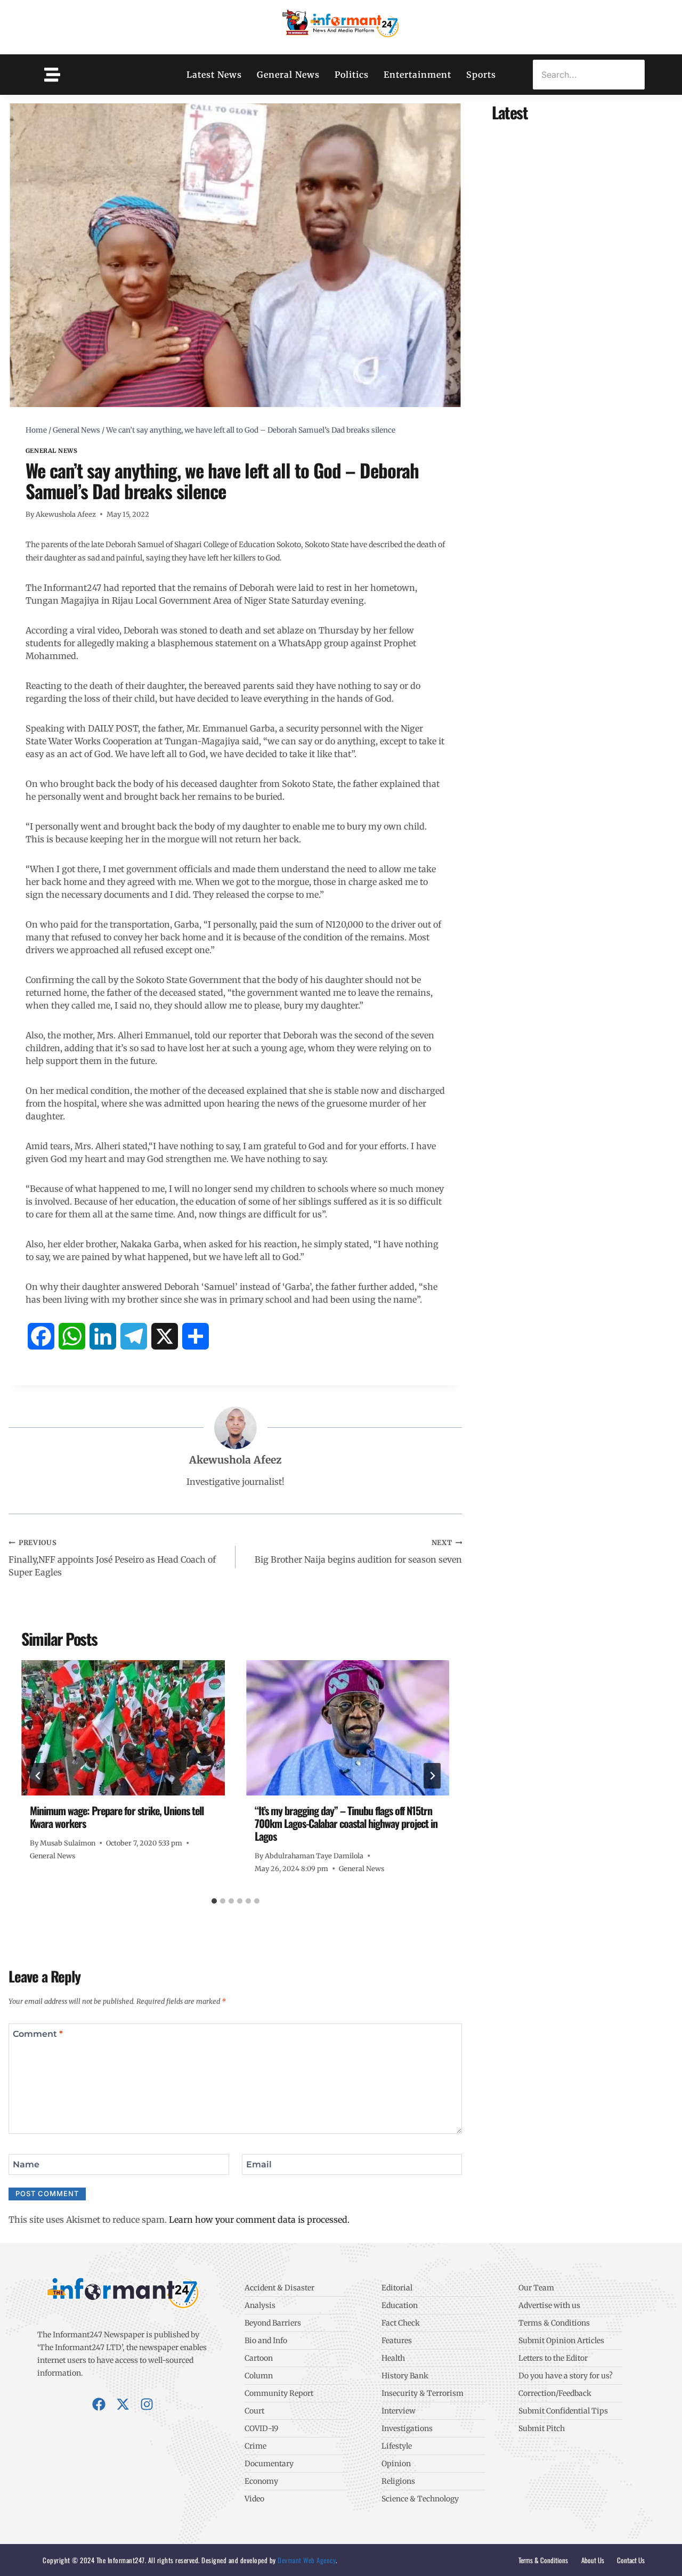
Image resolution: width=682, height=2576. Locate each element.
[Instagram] (147, 2404)
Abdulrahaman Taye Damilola (314, 1856)
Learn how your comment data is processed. (259, 2220)
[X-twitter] (123, 2404)
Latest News (214, 75)
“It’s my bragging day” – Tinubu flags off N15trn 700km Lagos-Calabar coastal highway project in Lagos (346, 1823)
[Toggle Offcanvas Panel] (52, 75)
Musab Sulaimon (68, 1843)
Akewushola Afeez (66, 514)
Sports (481, 75)
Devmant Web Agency (306, 2560)
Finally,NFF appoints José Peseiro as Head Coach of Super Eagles (112, 1558)
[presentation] (123, 1728)
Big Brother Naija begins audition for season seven (358, 1551)
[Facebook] (99, 2404)
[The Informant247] (341, 26)
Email (259, 2164)
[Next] (432, 1776)
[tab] (214, 1901)
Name (26, 2164)
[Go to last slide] (38, 1776)
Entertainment (417, 75)
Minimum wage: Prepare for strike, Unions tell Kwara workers (117, 1817)
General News (288, 75)
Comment (38, 2033)
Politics (352, 75)
